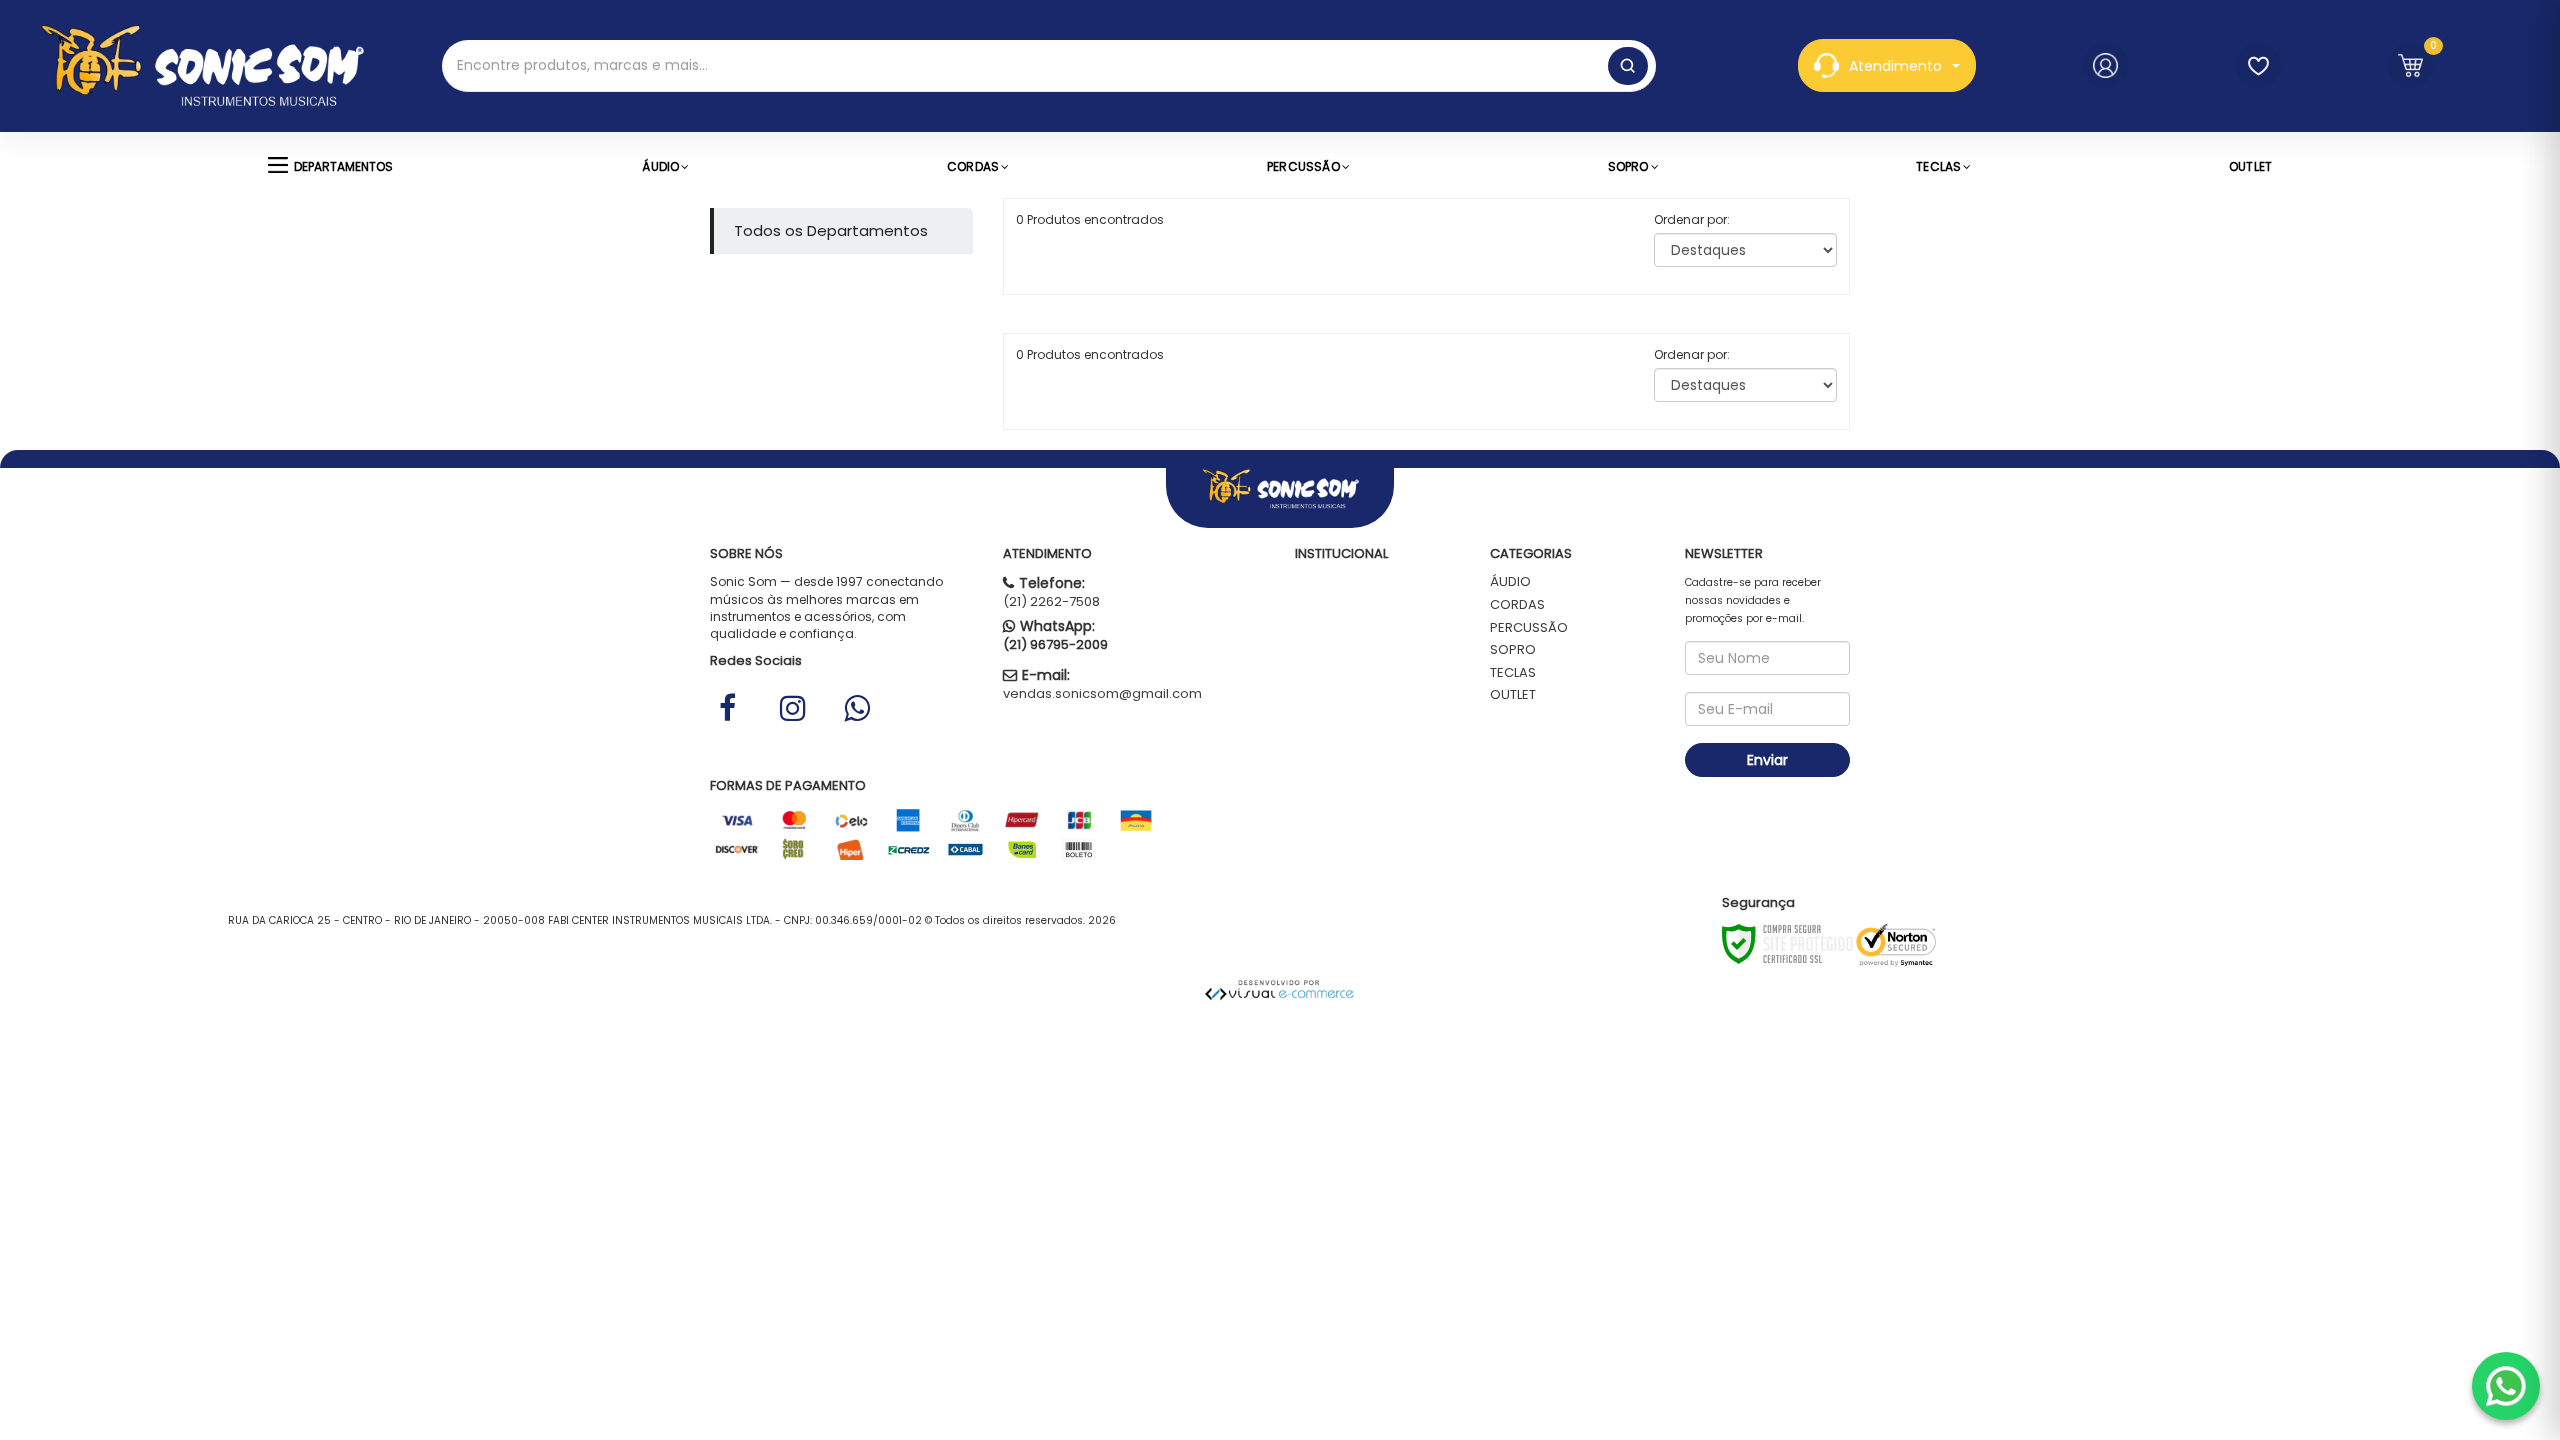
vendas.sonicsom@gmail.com (1102, 693)
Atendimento (1895, 66)
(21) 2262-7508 (1051, 601)
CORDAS (1517, 604)
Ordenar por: (1692, 219)
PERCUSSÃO (1529, 627)
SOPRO (1513, 649)
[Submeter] (1628, 66)
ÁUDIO (1510, 581)
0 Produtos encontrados (1090, 219)
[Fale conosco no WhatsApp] (2506, 1386)
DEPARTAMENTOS (343, 166)
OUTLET (1513, 694)
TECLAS (1513, 672)
